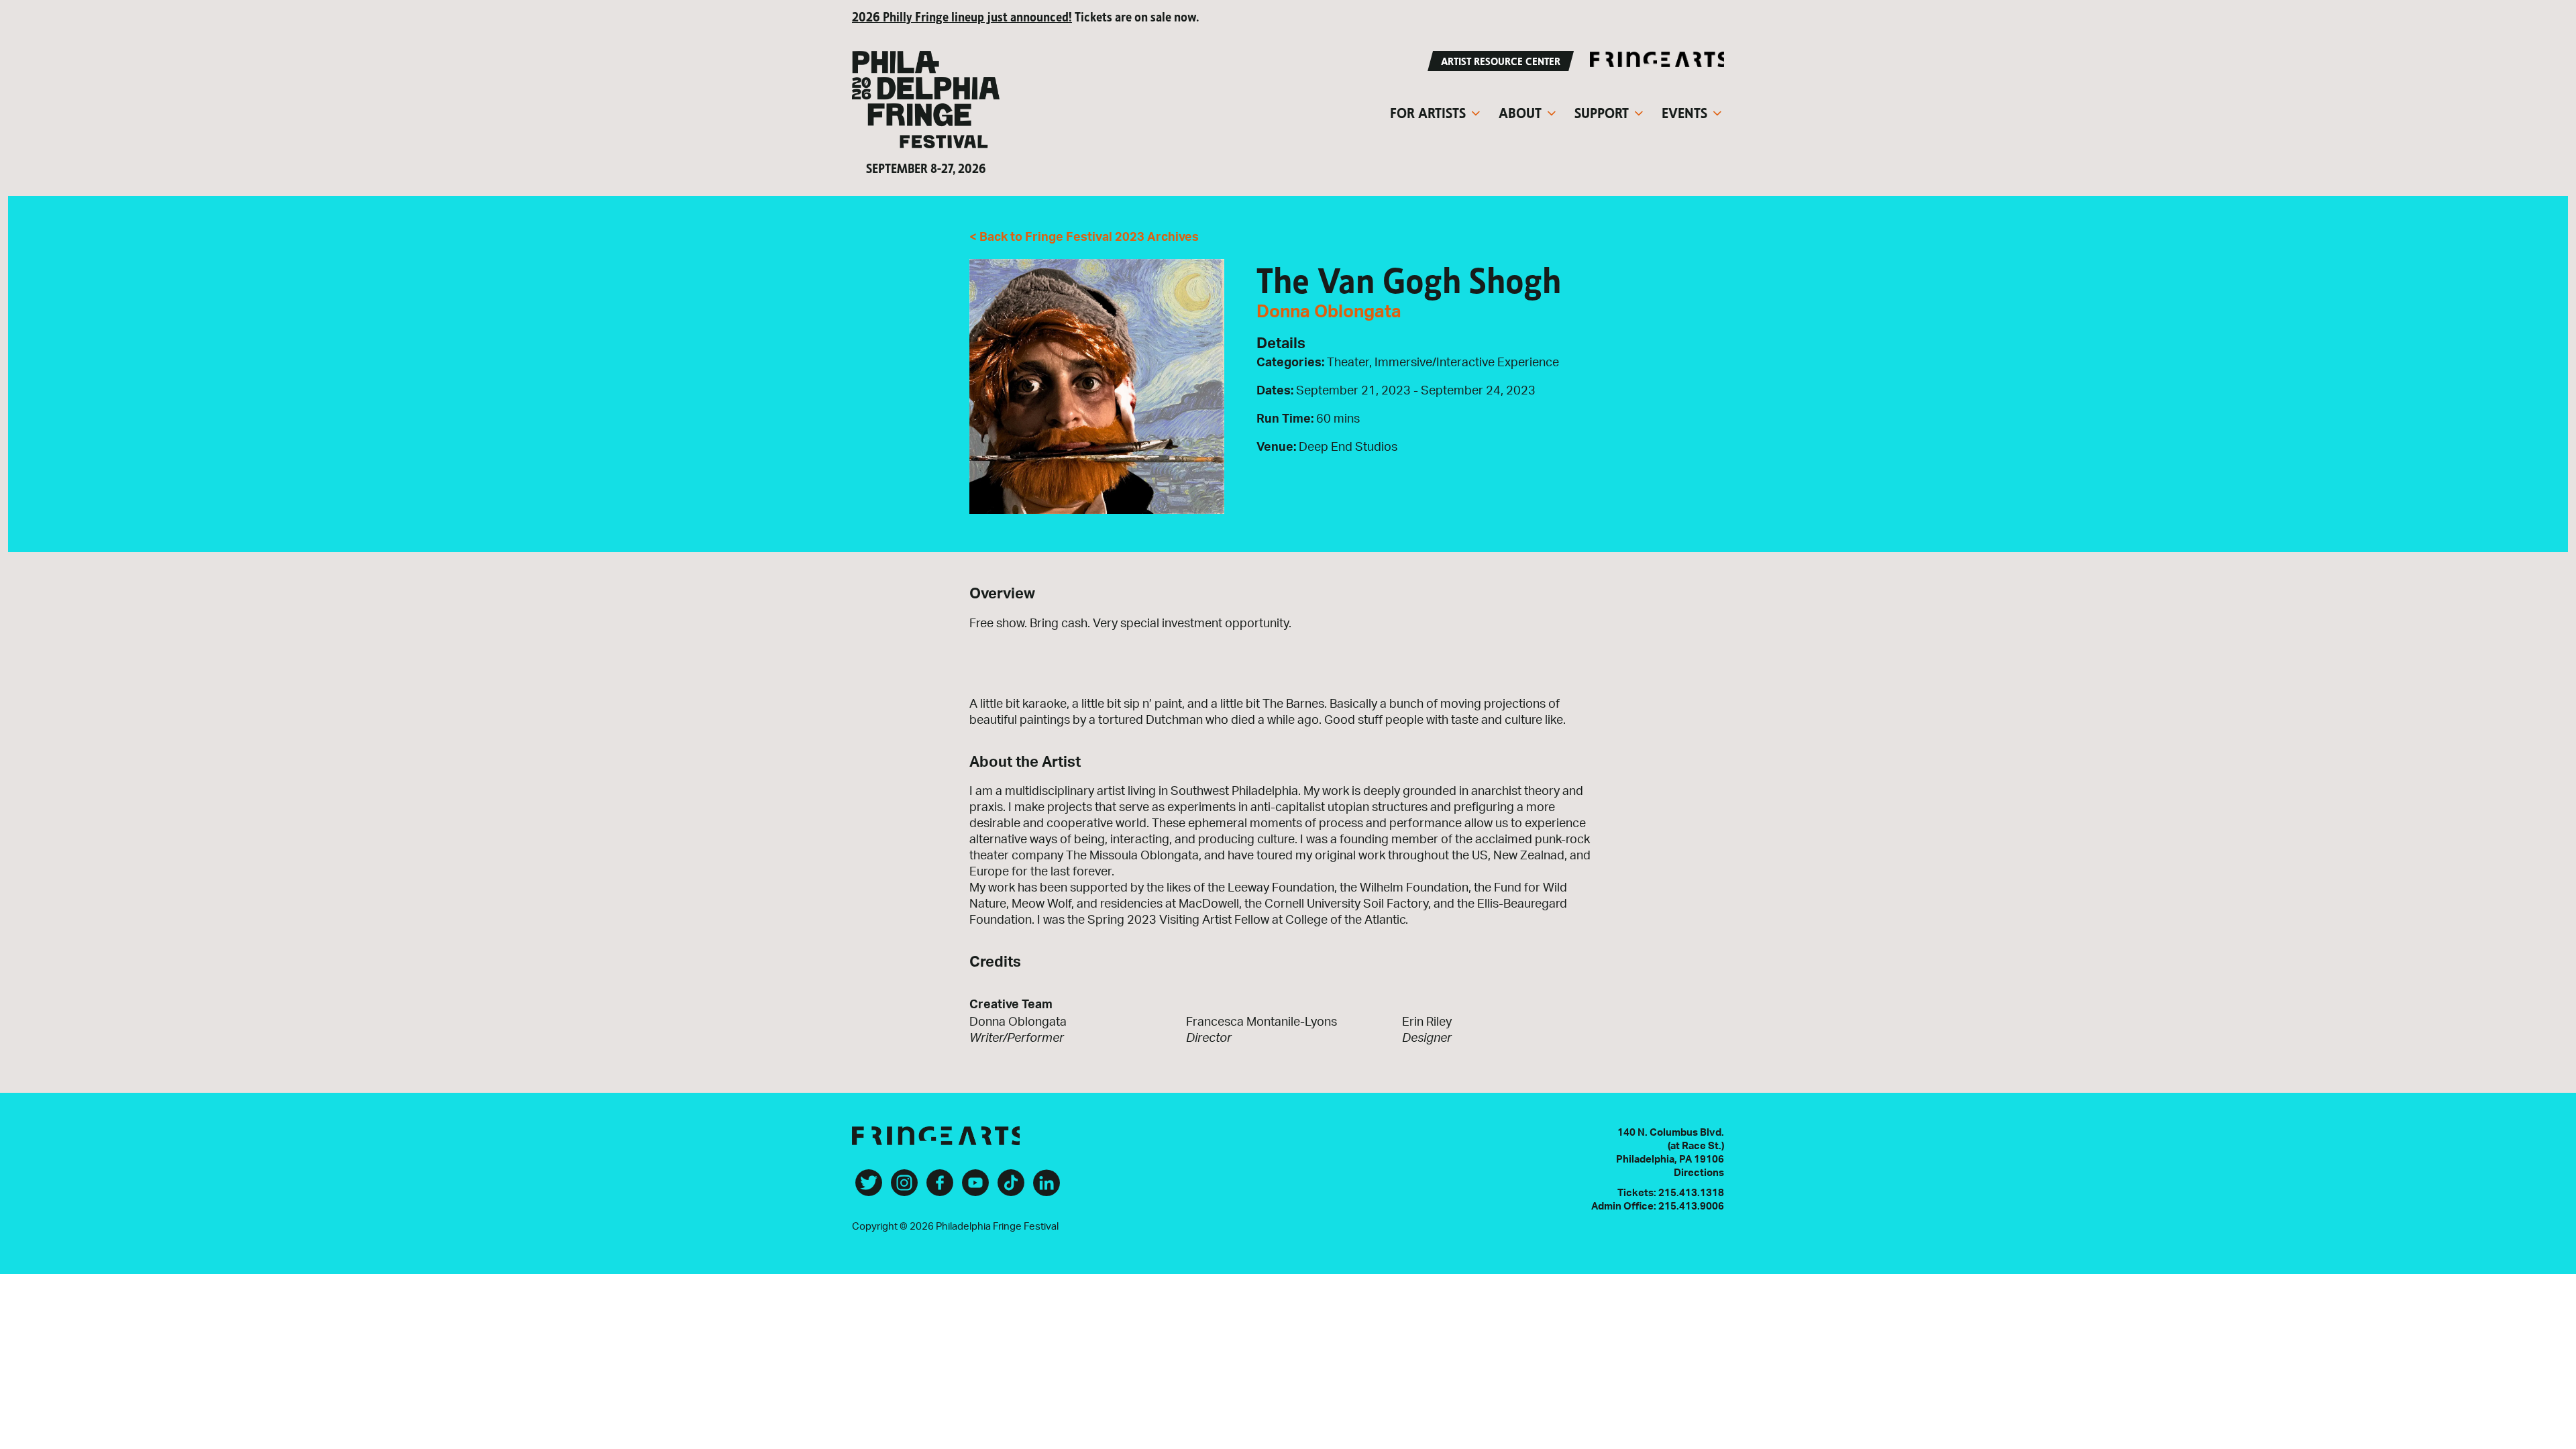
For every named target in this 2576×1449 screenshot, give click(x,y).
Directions (1699, 1173)
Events (1684, 111)
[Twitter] (869, 1188)
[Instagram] (904, 1188)
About (1520, 111)
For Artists (1428, 111)
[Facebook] (940, 1188)
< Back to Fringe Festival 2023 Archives (1084, 237)
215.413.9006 (1691, 1206)
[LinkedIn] (1046, 1188)
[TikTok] (1011, 1188)
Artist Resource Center (1501, 60)
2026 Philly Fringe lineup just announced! (962, 16)
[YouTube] (975, 1188)
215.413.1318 (1691, 1193)
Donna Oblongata (1329, 312)
